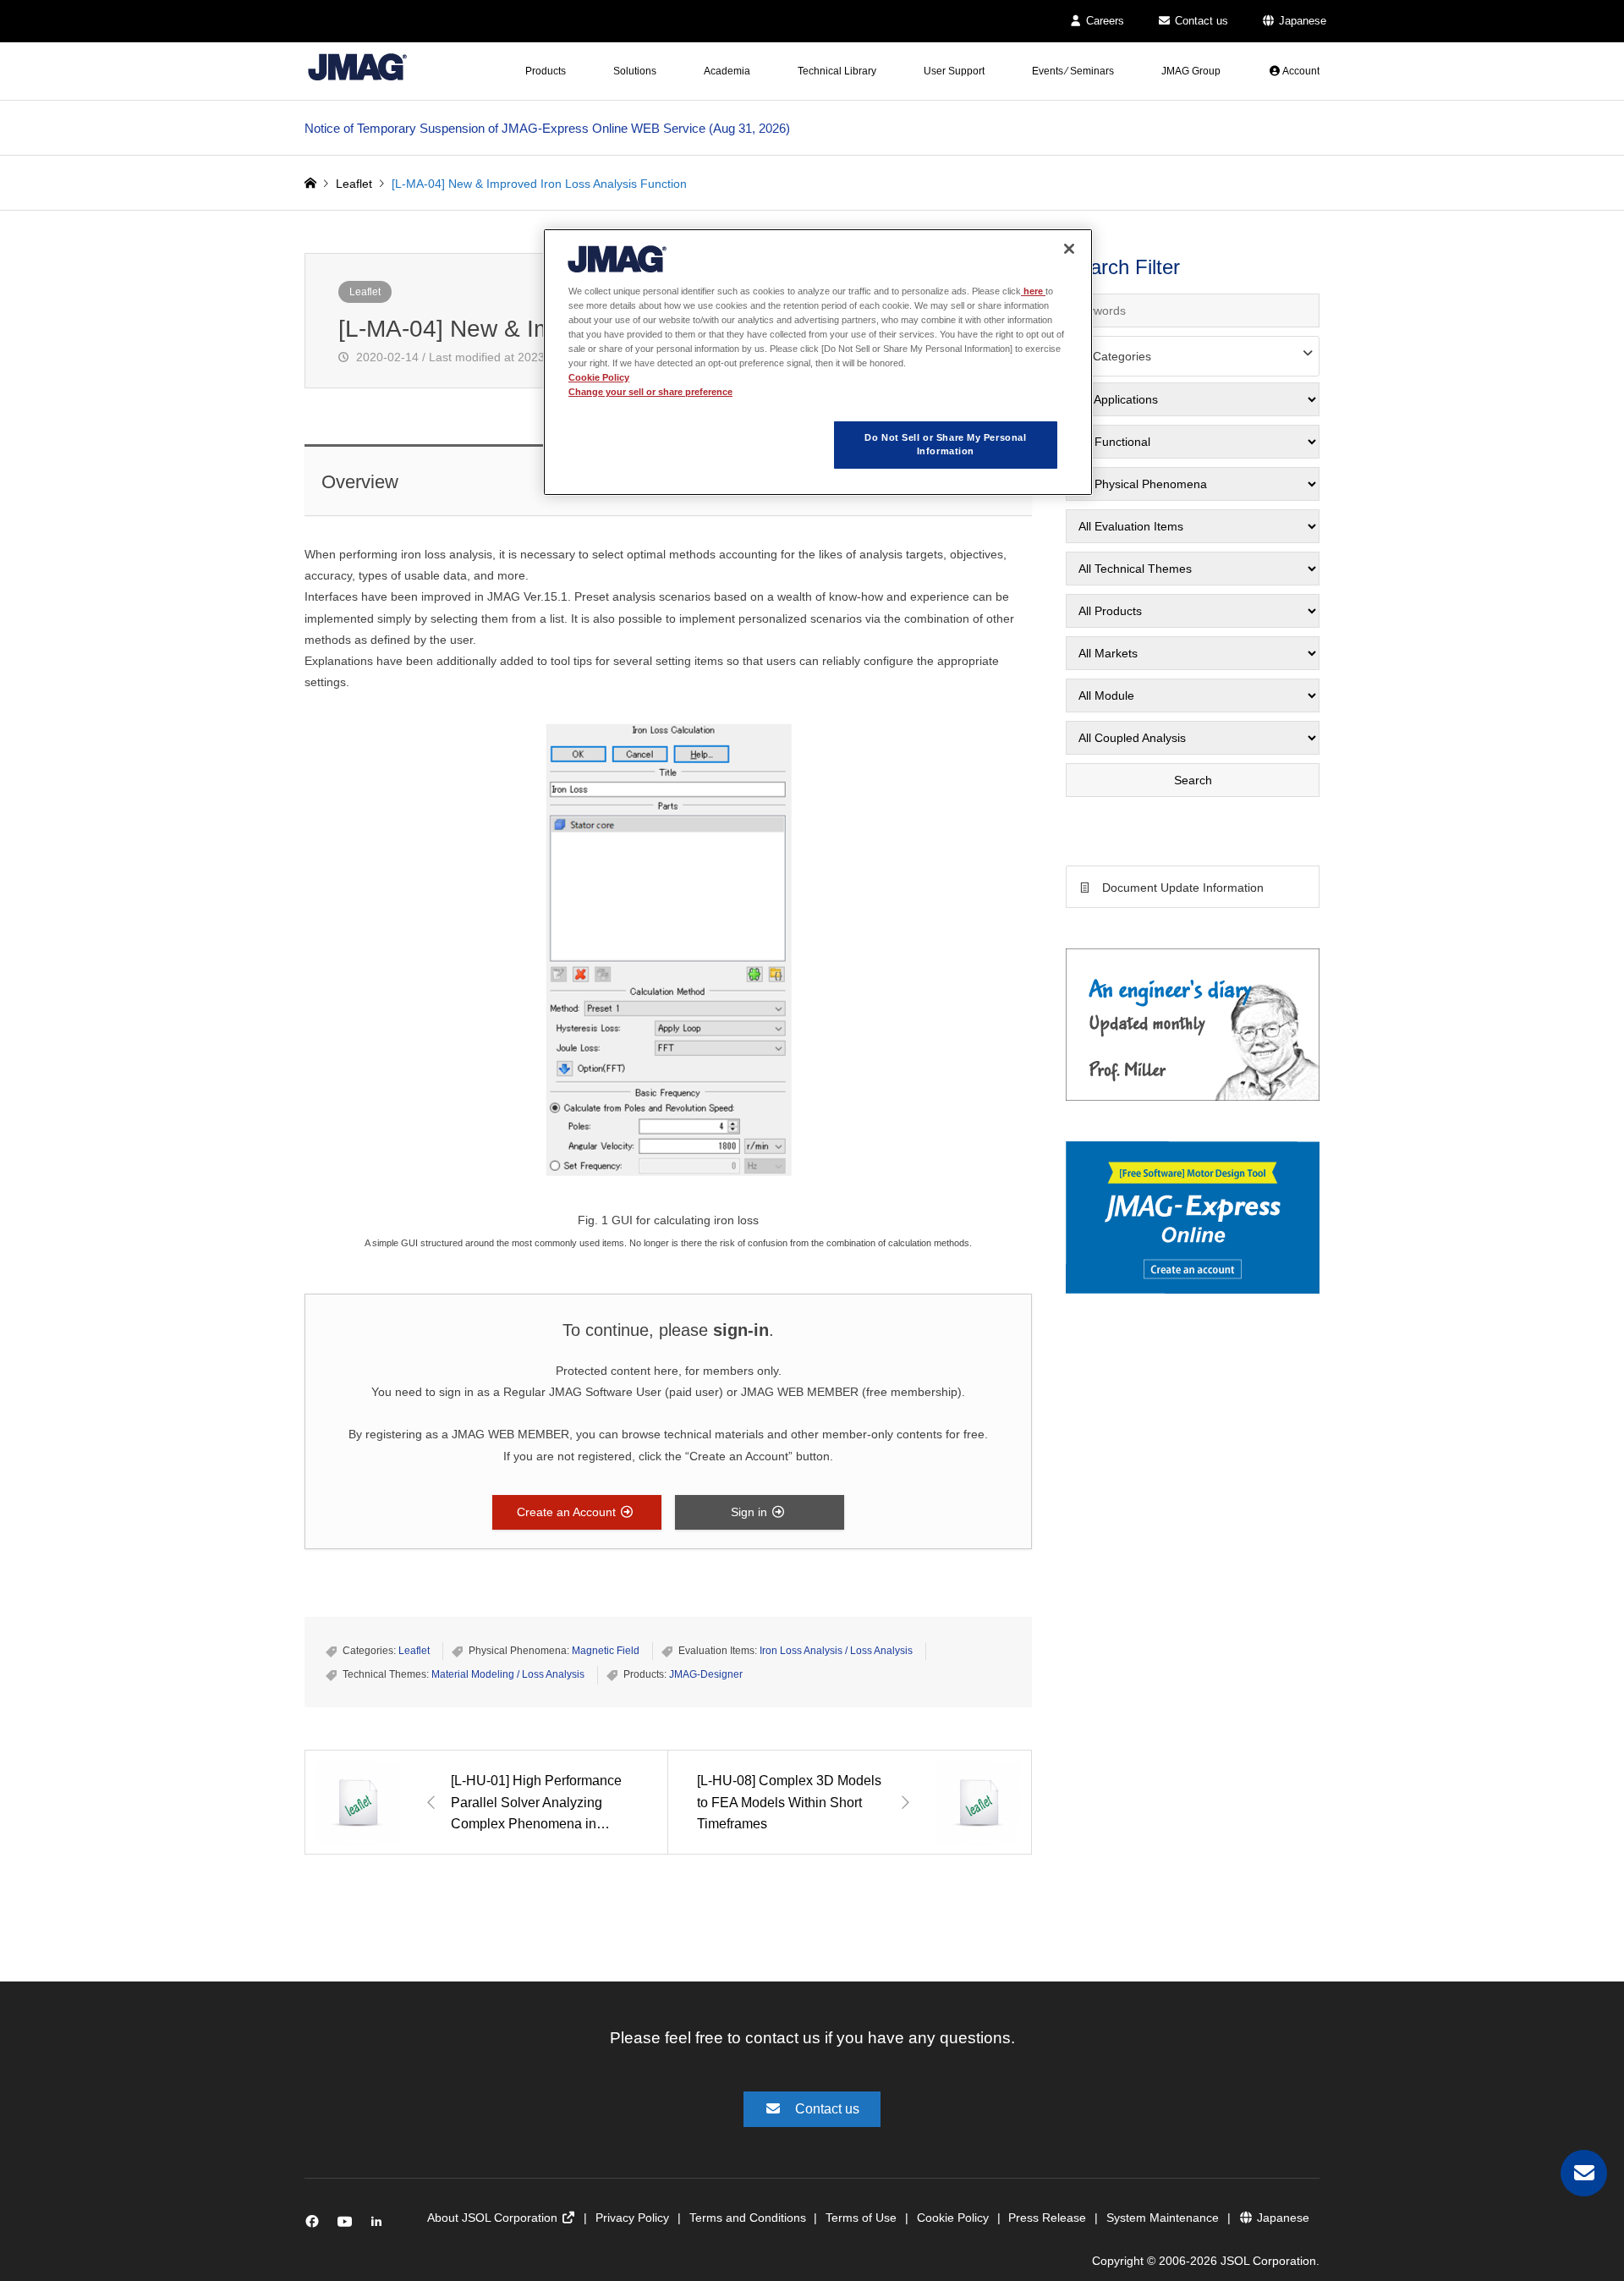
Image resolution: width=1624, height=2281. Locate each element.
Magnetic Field (606, 1651)
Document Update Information (1183, 888)
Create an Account (568, 1512)
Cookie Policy (953, 2218)
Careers (1103, 21)
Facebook (315, 2226)
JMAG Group (1191, 71)
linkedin (381, 2226)
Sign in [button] (751, 1512)
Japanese (1301, 21)
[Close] (1069, 249)
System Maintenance (1163, 2218)
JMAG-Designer (706, 1674)
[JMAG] (357, 66)
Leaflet (365, 292)
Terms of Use (861, 2218)
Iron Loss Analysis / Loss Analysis (836, 1651)
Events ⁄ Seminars (1073, 71)
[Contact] (1584, 2173)
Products (546, 71)
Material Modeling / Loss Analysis (508, 1674)
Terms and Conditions (748, 2218)
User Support (954, 71)
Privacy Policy (632, 2218)
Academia (727, 71)
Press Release (1047, 2218)
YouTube (348, 2226)
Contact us (1200, 21)
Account (1300, 71)
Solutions (635, 71)
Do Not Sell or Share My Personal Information (945, 444)
